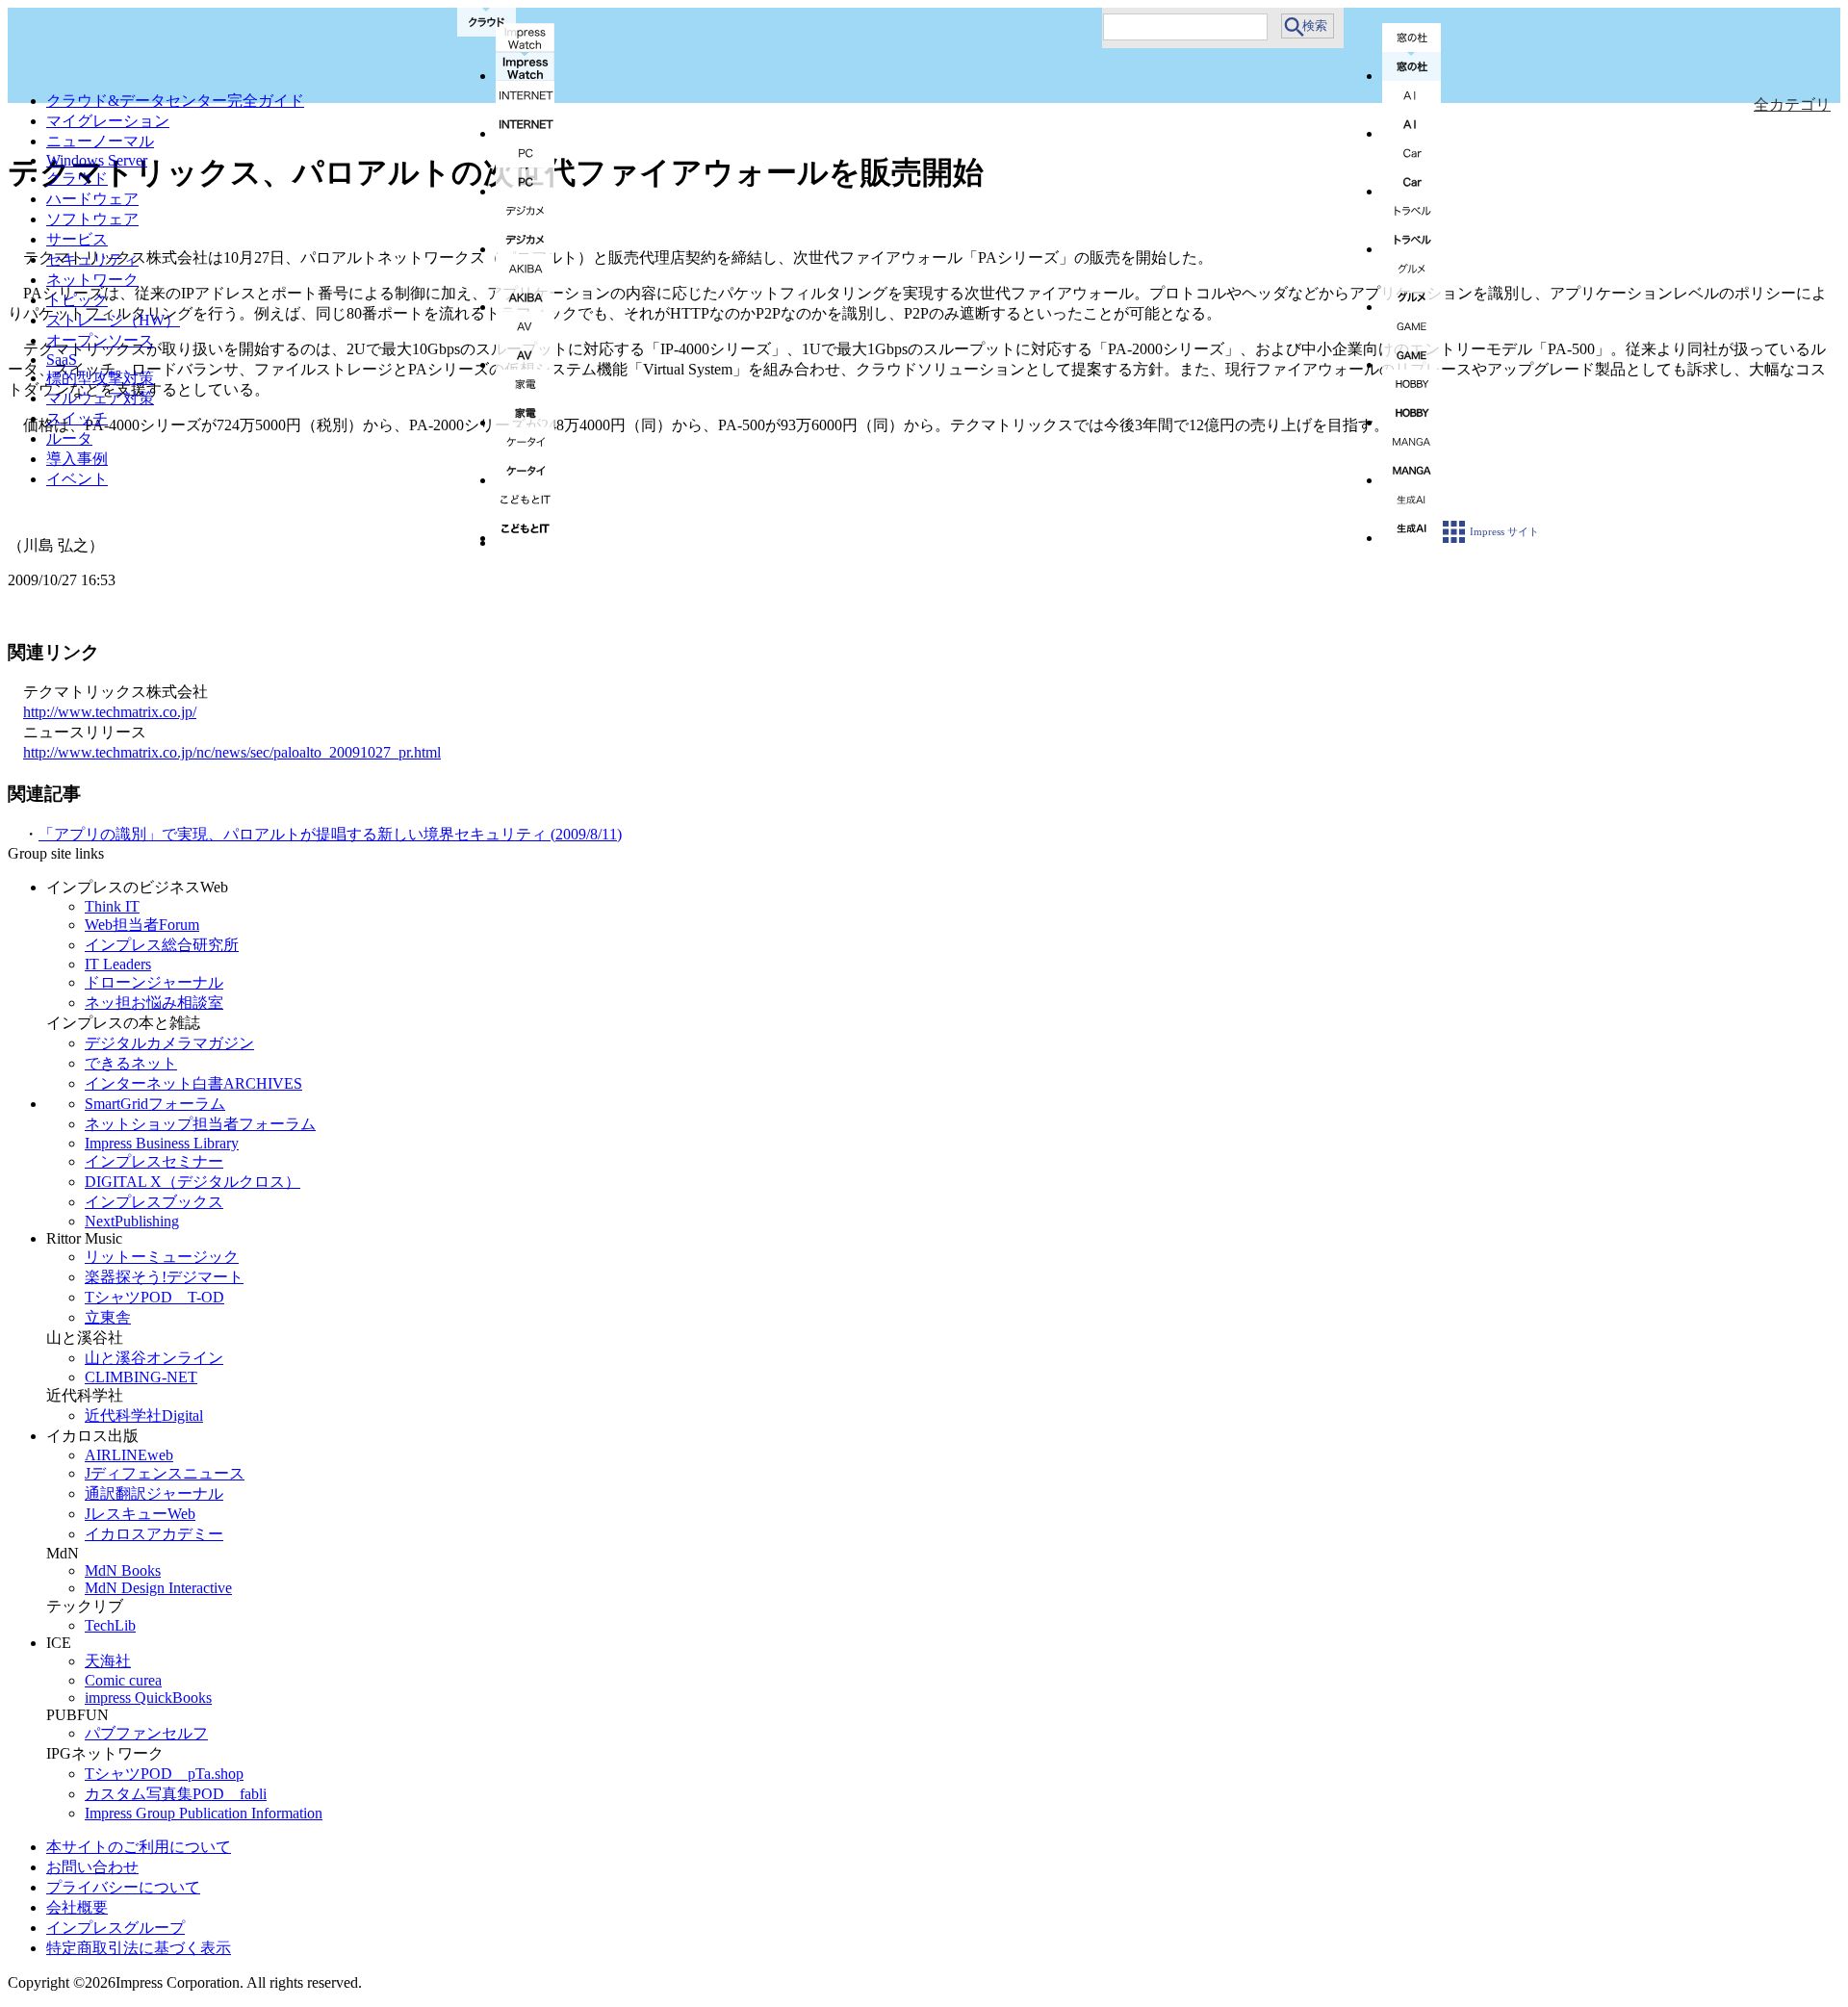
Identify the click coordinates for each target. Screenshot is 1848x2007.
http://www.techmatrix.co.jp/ (110, 712)
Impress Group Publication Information (204, 1813)
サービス (77, 239)
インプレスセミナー (154, 1161)
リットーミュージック (162, 1257)
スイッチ (77, 418)
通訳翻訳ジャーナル (154, 1493)
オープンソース (100, 340)
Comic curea (123, 1680)
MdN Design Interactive (158, 1588)
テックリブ (85, 1606)
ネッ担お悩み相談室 (154, 1003)
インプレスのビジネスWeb (137, 887)
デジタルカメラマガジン (169, 1043)
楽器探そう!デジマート (164, 1277)
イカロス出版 (92, 1436)
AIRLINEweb (129, 1455)
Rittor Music (84, 1238)
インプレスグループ (115, 1928)
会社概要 (77, 1907)
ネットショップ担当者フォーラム (200, 1124)
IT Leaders (118, 964)
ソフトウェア (92, 219)
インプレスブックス (154, 1202)
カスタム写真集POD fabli (176, 1794)
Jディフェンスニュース (165, 1473)
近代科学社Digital (144, 1415)
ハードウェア (92, 199)
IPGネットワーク (105, 1753)
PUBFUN (77, 1715)
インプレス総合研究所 (162, 945)
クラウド (77, 179)
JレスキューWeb (140, 1514)
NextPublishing (132, 1221)
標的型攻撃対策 (100, 378)
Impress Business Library (162, 1143)
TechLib (110, 1625)
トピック (77, 300)
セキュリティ (92, 259)
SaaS (62, 360)
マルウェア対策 (100, 398)
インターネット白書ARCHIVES (193, 1083)
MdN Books (123, 1570)
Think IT (112, 906)
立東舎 (108, 1317)
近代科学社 (85, 1395)
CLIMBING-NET (141, 1377)
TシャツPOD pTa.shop (164, 1774)
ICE (59, 1643)
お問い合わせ (92, 1867)
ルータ (69, 438)
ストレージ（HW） (113, 320)
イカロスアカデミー (154, 1534)
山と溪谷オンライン (154, 1358)
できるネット (131, 1063)
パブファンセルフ (146, 1733)
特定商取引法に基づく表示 (139, 1948)
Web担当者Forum (142, 925)
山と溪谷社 (85, 1338)
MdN (63, 1553)
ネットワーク (92, 280)
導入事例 (77, 459)
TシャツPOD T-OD (154, 1297)
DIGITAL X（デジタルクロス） (192, 1182)
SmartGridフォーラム (155, 1104)
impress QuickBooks (148, 1698)
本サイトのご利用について (139, 1847)
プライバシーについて (123, 1887)
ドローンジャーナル (154, 982)
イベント (77, 479)
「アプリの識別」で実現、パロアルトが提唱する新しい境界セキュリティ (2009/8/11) (330, 834)
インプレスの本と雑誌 (123, 1023)
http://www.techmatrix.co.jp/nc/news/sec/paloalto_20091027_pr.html (232, 752)
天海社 (108, 1661)
